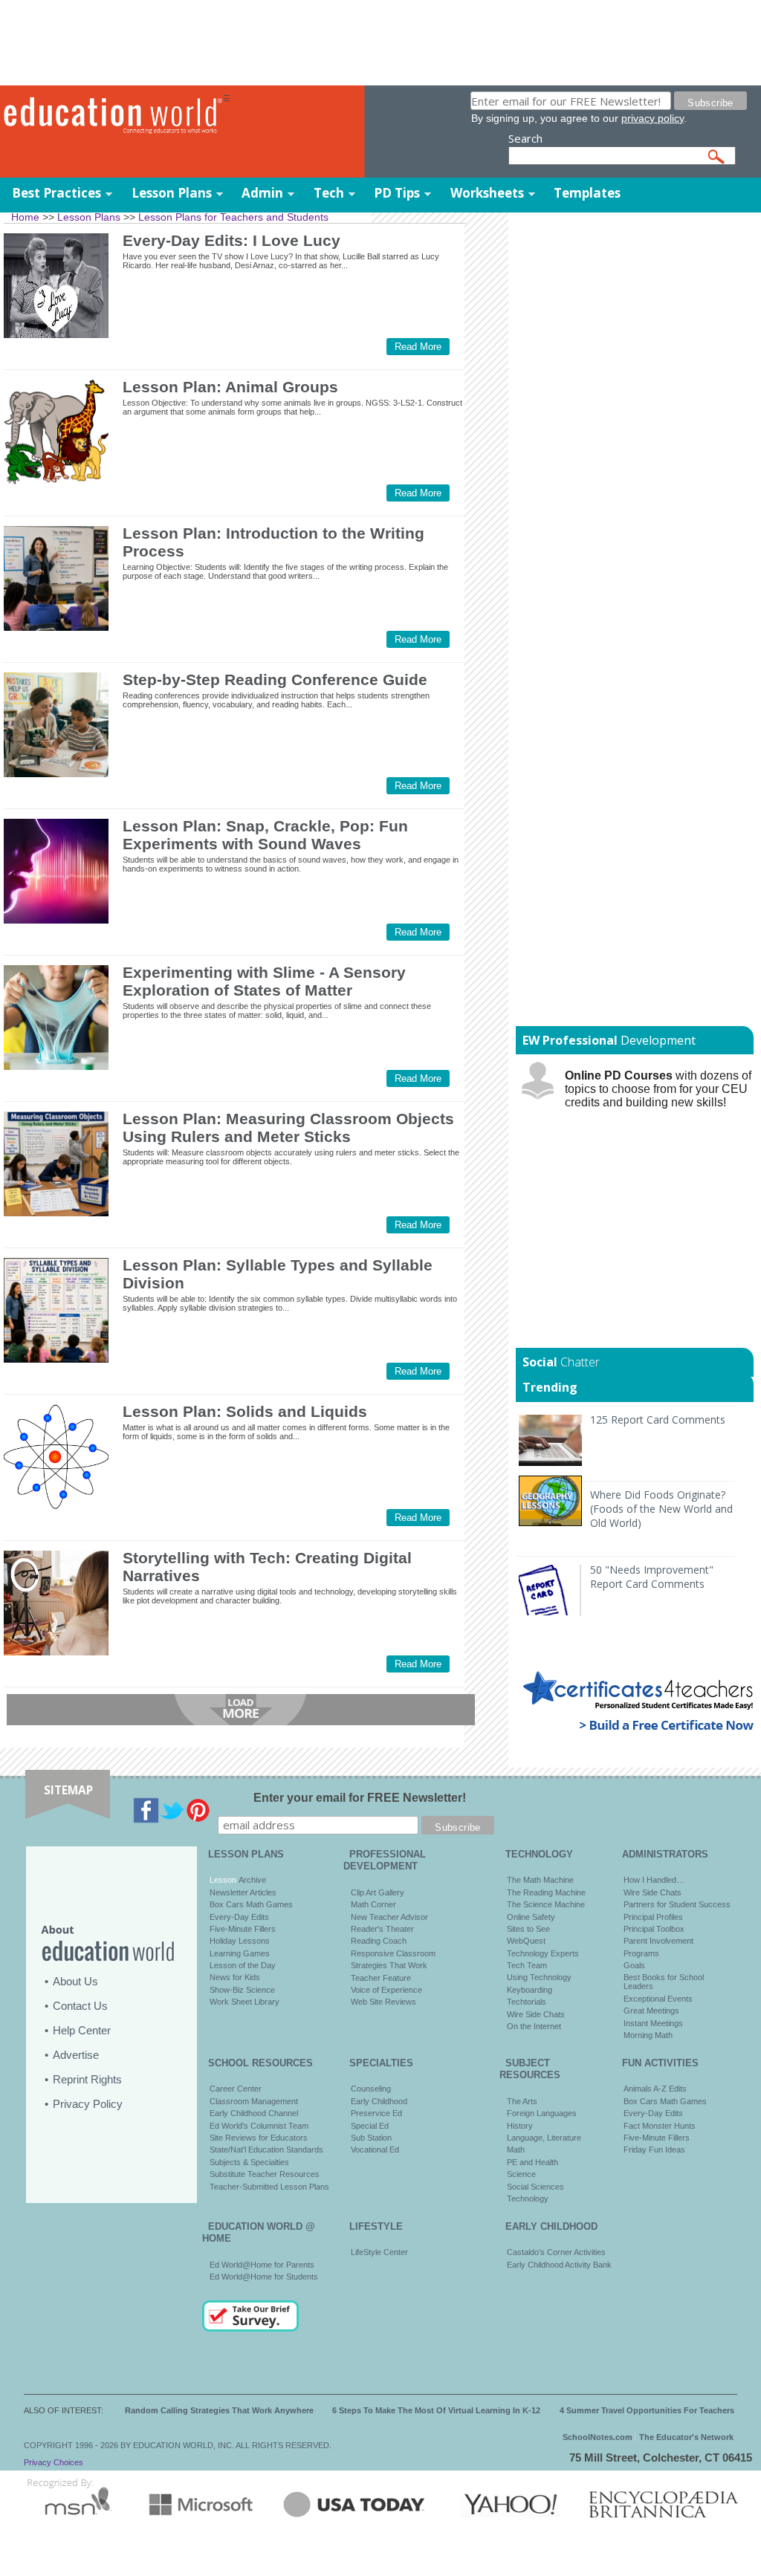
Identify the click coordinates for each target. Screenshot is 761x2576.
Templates (587, 193)
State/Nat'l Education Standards (266, 2150)
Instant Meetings (653, 2023)
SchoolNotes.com (598, 2437)
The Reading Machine (546, 1892)
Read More (418, 347)
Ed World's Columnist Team (259, 2126)
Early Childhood (379, 2101)
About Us (75, 1981)
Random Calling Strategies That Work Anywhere (219, 2410)
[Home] (111, 116)
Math (516, 2150)
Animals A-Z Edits (655, 2089)
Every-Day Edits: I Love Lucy (231, 240)
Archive (251, 1880)
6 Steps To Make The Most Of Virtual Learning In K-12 (436, 2410)
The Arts (522, 2101)
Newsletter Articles (243, 1892)
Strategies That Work (389, 1965)
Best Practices (56, 193)
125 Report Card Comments (658, 1420)
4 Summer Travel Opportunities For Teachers (647, 2410)
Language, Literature (544, 2138)
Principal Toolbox (654, 1929)
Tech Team (527, 1965)
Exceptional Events (658, 1999)
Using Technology (539, 1977)
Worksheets (487, 193)
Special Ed (370, 2126)
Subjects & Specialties (249, 2162)
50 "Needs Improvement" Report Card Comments (652, 1577)
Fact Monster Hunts (660, 2126)
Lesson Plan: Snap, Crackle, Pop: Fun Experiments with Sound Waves (265, 835)
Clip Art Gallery (378, 1892)
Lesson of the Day (243, 1965)
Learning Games (240, 1953)
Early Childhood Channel (254, 2113)
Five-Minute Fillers (243, 1929)
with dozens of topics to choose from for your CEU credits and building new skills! (658, 1089)
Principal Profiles (653, 1917)
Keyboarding (530, 1990)
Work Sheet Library (245, 2002)
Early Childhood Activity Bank (559, 2265)
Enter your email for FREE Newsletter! (360, 1798)
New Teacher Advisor (389, 1917)
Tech (329, 193)
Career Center (236, 2089)
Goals (634, 1965)
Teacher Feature (381, 1978)
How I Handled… (654, 1880)
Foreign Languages (542, 2113)
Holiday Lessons (240, 1941)
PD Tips (397, 193)
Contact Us (80, 2006)
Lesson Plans (172, 193)
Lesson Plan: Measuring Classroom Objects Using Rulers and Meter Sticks (288, 1128)
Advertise (76, 2055)
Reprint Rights (87, 2079)
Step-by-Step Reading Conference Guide (275, 679)
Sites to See (528, 1929)
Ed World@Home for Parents (262, 2265)
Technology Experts (543, 1953)
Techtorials (527, 2002)
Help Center (82, 2030)
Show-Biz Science (242, 1990)
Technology (528, 2199)
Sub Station (371, 2138)
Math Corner (373, 1904)
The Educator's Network (686, 2437)
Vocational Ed (375, 2150)
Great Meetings (651, 2011)
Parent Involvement (658, 1941)
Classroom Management (254, 2101)
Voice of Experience (386, 1990)
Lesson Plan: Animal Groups (230, 387)
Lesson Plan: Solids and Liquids (245, 1411)
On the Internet (534, 2026)
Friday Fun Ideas (654, 2150)
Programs (641, 1953)
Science (521, 2174)
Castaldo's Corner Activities (556, 2252)
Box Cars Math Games (251, 1904)
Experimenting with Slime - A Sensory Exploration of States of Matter (264, 981)
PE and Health (532, 2162)
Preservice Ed (376, 2113)
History (520, 2126)
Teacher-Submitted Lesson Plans (269, 2187)
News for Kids (235, 1977)
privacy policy (652, 118)
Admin (262, 193)
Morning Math (648, 2035)
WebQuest (526, 1941)
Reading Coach (379, 1941)
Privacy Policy (88, 2104)
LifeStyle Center (379, 2252)
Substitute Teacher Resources (265, 2174)
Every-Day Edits (239, 1917)
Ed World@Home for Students (264, 2277)
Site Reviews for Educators (259, 2138)
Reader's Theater (382, 1929)
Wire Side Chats (536, 2014)
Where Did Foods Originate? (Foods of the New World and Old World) (661, 1509)
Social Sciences (535, 2187)
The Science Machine (546, 1904)
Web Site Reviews (383, 2002)
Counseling (371, 2089)
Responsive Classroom (393, 1953)
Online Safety (531, 1917)
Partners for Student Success (677, 1904)
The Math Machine (540, 1880)
